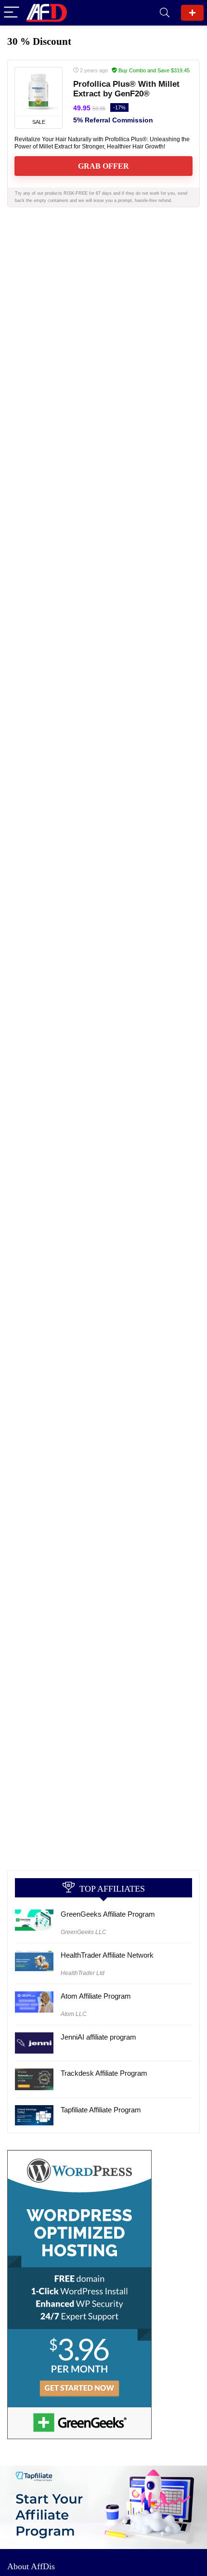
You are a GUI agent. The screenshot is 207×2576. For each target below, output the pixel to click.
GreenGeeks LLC (84, 1932)
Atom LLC (74, 2014)
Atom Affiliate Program (96, 1996)
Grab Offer (103, 166)
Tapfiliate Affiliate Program (101, 2110)
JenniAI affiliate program (98, 2037)
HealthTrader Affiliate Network (107, 1955)
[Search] (165, 13)
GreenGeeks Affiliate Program (108, 1914)
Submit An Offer (192, 13)
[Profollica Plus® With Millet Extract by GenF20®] (39, 92)
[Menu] (12, 13)
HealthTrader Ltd (83, 1973)
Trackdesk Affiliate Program (104, 2073)
